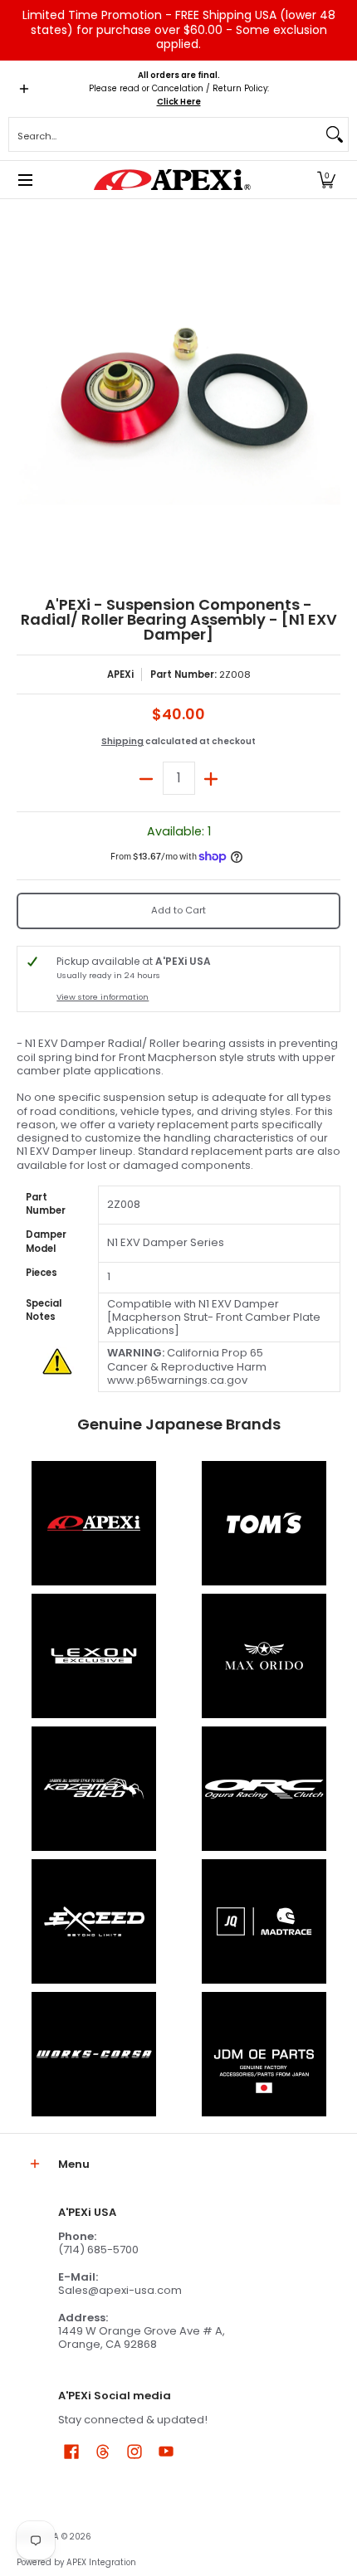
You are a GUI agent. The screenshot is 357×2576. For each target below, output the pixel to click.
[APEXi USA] (173, 180)
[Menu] (24, 180)
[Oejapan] (264, 2054)
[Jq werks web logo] (264, 1921)
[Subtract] (147, 778)
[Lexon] (93, 1656)
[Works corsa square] (93, 2054)
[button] (326, 180)
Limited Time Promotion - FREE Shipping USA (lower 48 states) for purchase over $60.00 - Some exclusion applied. (179, 29)
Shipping (122, 741)
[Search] (335, 134)
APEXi (120, 674)
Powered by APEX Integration (76, 2562)
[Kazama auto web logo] (93, 1789)
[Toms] (264, 1523)
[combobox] (165, 134)
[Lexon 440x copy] (264, 1656)
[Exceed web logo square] (93, 1921)
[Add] (211, 778)
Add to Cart (178, 910)
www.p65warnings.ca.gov (177, 1380)
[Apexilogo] (93, 1523)
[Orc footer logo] (264, 1789)
